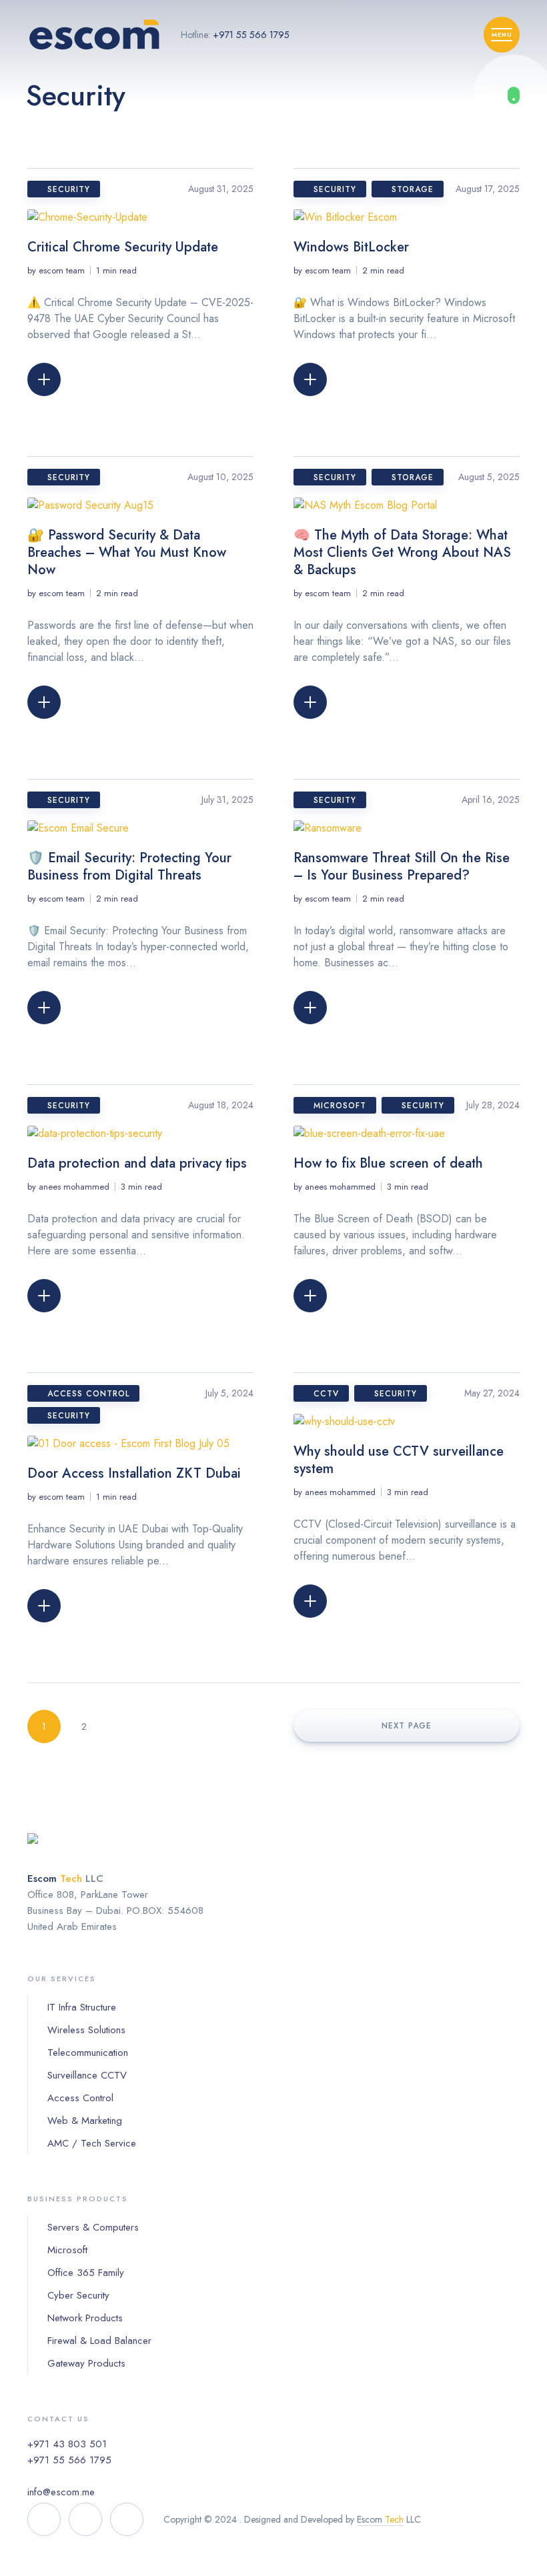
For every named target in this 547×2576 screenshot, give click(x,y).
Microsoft (340, 1106)
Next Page (407, 1726)
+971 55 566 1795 (251, 35)
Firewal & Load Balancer (99, 2341)
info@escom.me (61, 2492)
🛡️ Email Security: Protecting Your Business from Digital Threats (129, 867)
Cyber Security (78, 2295)
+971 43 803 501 (67, 2444)
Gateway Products (86, 2363)
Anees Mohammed (74, 1187)
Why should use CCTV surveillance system (399, 1460)
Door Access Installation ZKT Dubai (134, 1473)
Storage (413, 189)
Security (69, 189)
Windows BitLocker (351, 247)
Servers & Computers (93, 2227)
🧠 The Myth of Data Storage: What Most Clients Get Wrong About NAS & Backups (402, 552)
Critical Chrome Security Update (123, 247)
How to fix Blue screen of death (388, 1163)
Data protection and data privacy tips (137, 1163)
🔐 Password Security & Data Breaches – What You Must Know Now (127, 552)
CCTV (326, 1394)
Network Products (85, 2318)
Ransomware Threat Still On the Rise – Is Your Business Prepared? (402, 867)
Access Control (88, 1394)
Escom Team (62, 270)
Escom (380, 2519)
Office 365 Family (86, 2273)
